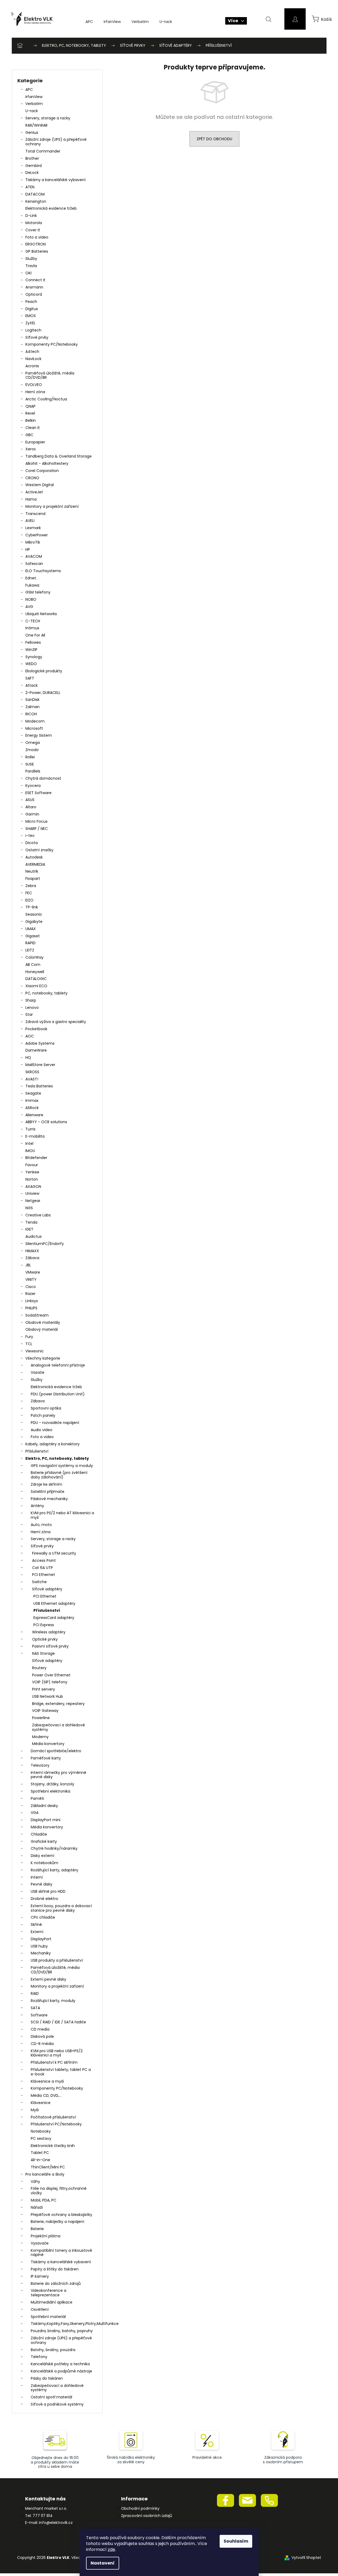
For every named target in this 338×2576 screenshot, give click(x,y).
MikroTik (33, 542)
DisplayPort (41, 1939)
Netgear (33, 1201)
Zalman (32, 707)
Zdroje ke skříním (46, 1484)
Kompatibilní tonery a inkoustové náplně (61, 2253)
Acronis (32, 366)
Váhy (35, 2181)
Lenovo (32, 1008)
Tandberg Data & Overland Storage (59, 456)
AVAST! (32, 1079)
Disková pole (42, 2036)
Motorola (34, 223)
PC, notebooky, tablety (46, 993)
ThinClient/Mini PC (48, 2167)
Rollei (30, 757)
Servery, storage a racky (48, 118)
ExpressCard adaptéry (54, 1618)
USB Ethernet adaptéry (54, 1603)
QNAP (30, 406)
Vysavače (40, 2243)
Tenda (31, 1222)
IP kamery (40, 2276)
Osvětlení (40, 2309)
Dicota (32, 843)
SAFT (30, 678)
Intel (29, 1143)
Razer (30, 1294)
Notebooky (41, 2131)
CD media (40, 2029)
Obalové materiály (43, 1322)
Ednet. (31, 578)
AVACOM (34, 556)
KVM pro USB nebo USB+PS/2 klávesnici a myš (57, 2053)
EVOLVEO (34, 385)
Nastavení (103, 2563)
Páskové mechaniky (49, 1499)
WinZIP (31, 650)
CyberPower (37, 535)
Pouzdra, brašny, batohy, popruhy (62, 2331)
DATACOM (35, 194)
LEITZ (30, 950)
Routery (39, 1668)
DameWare (36, 1050)
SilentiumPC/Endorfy (45, 1244)
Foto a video (37, 237)
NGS (29, 1208)
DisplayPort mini (46, 1820)
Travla (31, 266)
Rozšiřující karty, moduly (53, 2001)
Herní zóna (35, 392)
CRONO (32, 478)
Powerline (41, 1718)
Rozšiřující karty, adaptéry (55, 1870)
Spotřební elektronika (50, 1791)
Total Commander (43, 151)
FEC (29, 893)
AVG (29, 607)
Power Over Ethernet (51, 1675)
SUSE (30, 764)
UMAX (31, 929)
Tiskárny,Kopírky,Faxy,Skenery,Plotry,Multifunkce (64, 2324)
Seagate (33, 1093)
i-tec (30, 836)
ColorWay (34, 957)
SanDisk (32, 700)
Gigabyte (34, 922)
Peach (31, 302)
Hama (31, 499)
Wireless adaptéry (49, 1632)
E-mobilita (35, 1136)
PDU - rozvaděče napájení (55, 1423)
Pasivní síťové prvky (50, 1646)
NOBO (31, 599)
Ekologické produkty (44, 671)
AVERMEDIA (35, 864)
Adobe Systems (40, 1043)
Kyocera (33, 786)
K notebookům (44, 1863)
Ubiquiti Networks (41, 614)
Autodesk (34, 857)
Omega (33, 743)
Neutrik (32, 871)
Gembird (34, 166)
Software (39, 2015)
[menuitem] (89, 22)
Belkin (31, 420)
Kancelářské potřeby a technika (60, 2364)
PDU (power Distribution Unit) (58, 1394)
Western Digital (40, 485)
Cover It (33, 230)
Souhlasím (236, 2541)
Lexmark (33, 528)
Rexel (30, 413)
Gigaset (33, 936)
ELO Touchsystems (43, 571)
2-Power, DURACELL (43, 693)
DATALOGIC (36, 979)
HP (28, 549)
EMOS (31, 316)
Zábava (32, 1258)
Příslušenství (37, 1451)
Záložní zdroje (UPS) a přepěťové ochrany (56, 142)
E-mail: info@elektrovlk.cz (49, 2523)
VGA (35, 1813)
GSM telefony (38, 592)
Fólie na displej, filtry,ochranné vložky (59, 2191)
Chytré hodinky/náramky (54, 1848)
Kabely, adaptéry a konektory (53, 1444)
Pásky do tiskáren (47, 2378)
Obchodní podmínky (140, 2509)
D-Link (31, 216)
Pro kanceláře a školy (45, 2174)
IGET (29, 1229)
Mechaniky (41, 1953)
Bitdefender (36, 1158)
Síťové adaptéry (47, 1589)
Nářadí (37, 2207)
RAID (35, 1993)
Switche (39, 1582)
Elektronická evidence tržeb (51, 208)
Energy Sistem (39, 735)
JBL (28, 1265)
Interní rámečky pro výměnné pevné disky (59, 1775)
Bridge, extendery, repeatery (58, 1704)
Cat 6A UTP (42, 1568)
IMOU (30, 1151)
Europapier (35, 442)
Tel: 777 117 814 (39, 2516)
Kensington (36, 201)
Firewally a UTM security (54, 1553)
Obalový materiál (42, 1329)
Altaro (31, 807)
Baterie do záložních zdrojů (56, 2284)
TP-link (32, 907)
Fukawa (32, 585)
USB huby (39, 1946)
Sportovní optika (46, 1408)
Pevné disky (42, 1884)
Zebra (31, 886)
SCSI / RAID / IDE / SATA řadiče (58, 2022)
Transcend (35, 514)
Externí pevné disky (48, 1979)
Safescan (34, 564)
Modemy (40, 1737)
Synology (34, 657)
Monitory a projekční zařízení (52, 506)
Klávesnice (41, 2103)
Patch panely (43, 1415)
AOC (30, 1036)
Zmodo (32, 750)
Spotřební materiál (48, 2317)
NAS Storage (43, 1653)
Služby (31, 259)
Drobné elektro (44, 1899)
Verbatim (34, 104)
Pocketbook (36, 1029)
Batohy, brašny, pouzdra (53, 2350)
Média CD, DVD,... (46, 2095)
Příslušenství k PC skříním (54, 2062)
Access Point (44, 1560)
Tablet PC (40, 2153)
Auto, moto (41, 1525)
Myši (35, 2110)
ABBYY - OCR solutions (46, 1122)
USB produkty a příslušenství (57, 1960)
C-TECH (33, 621)
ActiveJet (34, 492)
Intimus (32, 628)
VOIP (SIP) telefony (50, 1682)
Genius (32, 132)
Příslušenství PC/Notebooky (56, 2124)
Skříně (36, 1925)
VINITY (31, 1279)
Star (29, 1014)
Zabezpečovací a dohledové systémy (59, 1727)
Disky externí (42, 1856)
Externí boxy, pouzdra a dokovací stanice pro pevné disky (61, 1908)
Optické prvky (45, 1639)
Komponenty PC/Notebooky (52, 344)
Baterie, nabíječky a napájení (57, 2222)
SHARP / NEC (37, 829)
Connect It (35, 280)
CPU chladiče (43, 1917)
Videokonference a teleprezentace (48, 2293)
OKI (28, 273)
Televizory (40, 1765)
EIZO (29, 900)
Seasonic (34, 914)
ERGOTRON (36, 244)
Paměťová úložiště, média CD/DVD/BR (50, 375)
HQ (28, 1057)
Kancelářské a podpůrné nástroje (61, 2371)
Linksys (32, 1301)
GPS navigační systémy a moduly (62, 1466)
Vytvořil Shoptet (306, 2558)
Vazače (38, 1372)
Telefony (39, 2357)
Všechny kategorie (43, 1358)
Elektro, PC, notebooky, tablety (57, 1458)
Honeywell (35, 972)
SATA (35, 2008)
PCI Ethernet (44, 1575)
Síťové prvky (37, 337)
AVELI (30, 521)
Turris (30, 1129)
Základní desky (44, 1806)
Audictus (34, 1236)
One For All (35, 635)
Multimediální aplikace (52, 2302)
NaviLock (33, 359)
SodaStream (37, 1315)
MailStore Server (40, 1065)
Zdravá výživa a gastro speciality (56, 1022)
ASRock (32, 1108)
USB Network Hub (48, 1696)
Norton (32, 1179)
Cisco (31, 1287)
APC (29, 89)
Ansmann (34, 287)
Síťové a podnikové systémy (57, 2404)
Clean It (33, 428)
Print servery (44, 1689)
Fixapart (33, 879)
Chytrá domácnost (43, 778)
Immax (32, 1100)
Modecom (35, 721)
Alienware (34, 1115)
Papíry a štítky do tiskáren (55, 2269)
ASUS (30, 800)
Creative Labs (38, 1215)
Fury (29, 1337)
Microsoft (34, 728)
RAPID (30, 943)
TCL (29, 1344)
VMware (33, 1272)
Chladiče (39, 1834)
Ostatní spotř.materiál (51, 2397)
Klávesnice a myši (47, 2081)
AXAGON (33, 1186)
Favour (32, 1165)
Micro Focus (36, 821)
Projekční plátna (46, 2236)
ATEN (30, 187)
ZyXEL (30, 323)
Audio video (42, 1430)
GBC (29, 435)
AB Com (33, 965)
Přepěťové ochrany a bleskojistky (61, 2215)
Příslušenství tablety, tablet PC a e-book (61, 2072)
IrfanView (34, 97)
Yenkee (32, 1172)
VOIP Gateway (45, 1711)
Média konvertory (48, 1744)
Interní (37, 1877)
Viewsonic (35, 1351)
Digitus (32, 309)
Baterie (37, 2229)
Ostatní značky (39, 850)
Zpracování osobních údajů (147, 2516)
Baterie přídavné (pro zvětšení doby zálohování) (59, 1475)
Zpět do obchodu (214, 139)
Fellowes (33, 642)
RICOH (31, 714)
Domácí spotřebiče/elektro (56, 1751)
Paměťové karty (46, 1758)
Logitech (33, 330)
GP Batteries (37, 251)
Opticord (34, 294)
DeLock (32, 173)
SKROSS (32, 1072)
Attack (32, 685)
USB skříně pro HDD (48, 1891)
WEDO (31, 664)
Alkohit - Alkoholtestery (47, 463)
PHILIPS (31, 1308)
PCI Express (44, 1625)
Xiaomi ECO (36, 986)
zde (111, 2549)
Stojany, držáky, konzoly (53, 1784)
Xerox (31, 449)
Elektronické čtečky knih (53, 2146)
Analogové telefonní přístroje (58, 1365)
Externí (37, 1932)
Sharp (31, 1000)
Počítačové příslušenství (53, 2117)
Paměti (37, 1798)
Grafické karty (44, 1841)
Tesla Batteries (39, 1086)
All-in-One (40, 2160)
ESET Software (38, 793)
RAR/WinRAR (36, 125)
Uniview (32, 1193)
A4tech (32, 352)
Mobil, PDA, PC (44, 2200)
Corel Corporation (42, 471)
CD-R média (42, 2044)
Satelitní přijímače (48, 1492)
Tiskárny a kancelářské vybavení (55, 180)
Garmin (32, 814)
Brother (32, 158)
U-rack (32, 111)
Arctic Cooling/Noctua (46, 399)
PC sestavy (41, 2138)
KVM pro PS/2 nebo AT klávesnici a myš (62, 1515)
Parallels (33, 771)
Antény (37, 1506)
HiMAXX (32, 1251)
